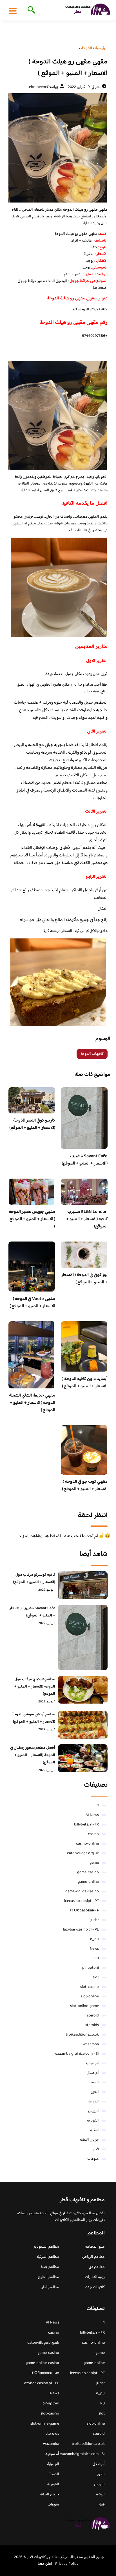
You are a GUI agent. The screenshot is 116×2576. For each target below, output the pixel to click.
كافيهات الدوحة (92, 1054)
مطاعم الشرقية (48, 2257)
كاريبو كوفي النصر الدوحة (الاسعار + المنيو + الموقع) (32, 1124)
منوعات (93, 2159)
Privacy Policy (67, 2564)
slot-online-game (84, 2006)
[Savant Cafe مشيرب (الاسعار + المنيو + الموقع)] (83, 1637)
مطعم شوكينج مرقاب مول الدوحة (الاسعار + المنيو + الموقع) (35, 1687)
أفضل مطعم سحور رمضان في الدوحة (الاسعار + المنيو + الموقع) (33, 1755)
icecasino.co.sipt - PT (82, 1901)
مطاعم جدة (50, 2267)
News (94, 1949)
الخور (95, 2092)
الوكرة (94, 2130)
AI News (92, 1815)
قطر (96, 2149)
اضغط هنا (100, 288)
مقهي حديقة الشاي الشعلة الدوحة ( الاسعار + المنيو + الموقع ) (32, 1403)
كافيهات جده (95, 2287)
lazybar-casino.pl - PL (81, 1930)
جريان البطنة (89, 2140)
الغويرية (93, 2121)
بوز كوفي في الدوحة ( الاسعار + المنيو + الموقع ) (84, 1279)
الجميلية (93, 2082)
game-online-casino (82, 1891)
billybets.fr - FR (86, 1825)
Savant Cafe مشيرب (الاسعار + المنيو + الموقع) (85, 1160)
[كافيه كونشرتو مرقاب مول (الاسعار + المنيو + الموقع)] (83, 1585)
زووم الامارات (95, 2277)
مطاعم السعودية (46, 2247)
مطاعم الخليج (49, 2277)
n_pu (94, 1939)
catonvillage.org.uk (83, 1853)
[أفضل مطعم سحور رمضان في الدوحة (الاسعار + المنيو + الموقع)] (83, 1758)
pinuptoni (91, 1968)
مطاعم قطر (50, 2287)
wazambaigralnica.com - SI (77, 2054)
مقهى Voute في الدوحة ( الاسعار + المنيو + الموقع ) (32, 1303)
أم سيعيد (92, 2063)
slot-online (90, 1997)
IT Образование (84, 1911)
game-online (88, 1882)
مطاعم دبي (97, 2267)
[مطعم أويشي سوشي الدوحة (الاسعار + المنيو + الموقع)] (83, 1725)
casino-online (87, 1844)
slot (96, 1977)
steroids (92, 2025)
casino (93, 1834)
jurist (95, 1920)
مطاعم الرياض (93, 2257)
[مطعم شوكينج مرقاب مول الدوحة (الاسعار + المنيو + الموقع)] (83, 1690)
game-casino (88, 1872)
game (94, 1863)
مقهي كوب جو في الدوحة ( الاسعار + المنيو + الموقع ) (85, 1485)
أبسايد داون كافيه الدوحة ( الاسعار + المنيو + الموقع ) (85, 1383)
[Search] (30, 10)
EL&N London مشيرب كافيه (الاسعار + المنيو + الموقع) (87, 1219)
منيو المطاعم (95, 2247)
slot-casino (90, 1987)
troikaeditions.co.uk (82, 2035)
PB (97, 1958)
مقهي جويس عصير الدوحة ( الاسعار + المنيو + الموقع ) (32, 1219)
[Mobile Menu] (13, 11)
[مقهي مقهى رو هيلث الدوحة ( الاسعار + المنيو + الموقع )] (58, 148)
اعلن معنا (45, 2564)
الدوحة (94, 2102)
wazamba (91, 2044)
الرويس (93, 2111)
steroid (93, 2016)
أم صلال (93, 2073)
